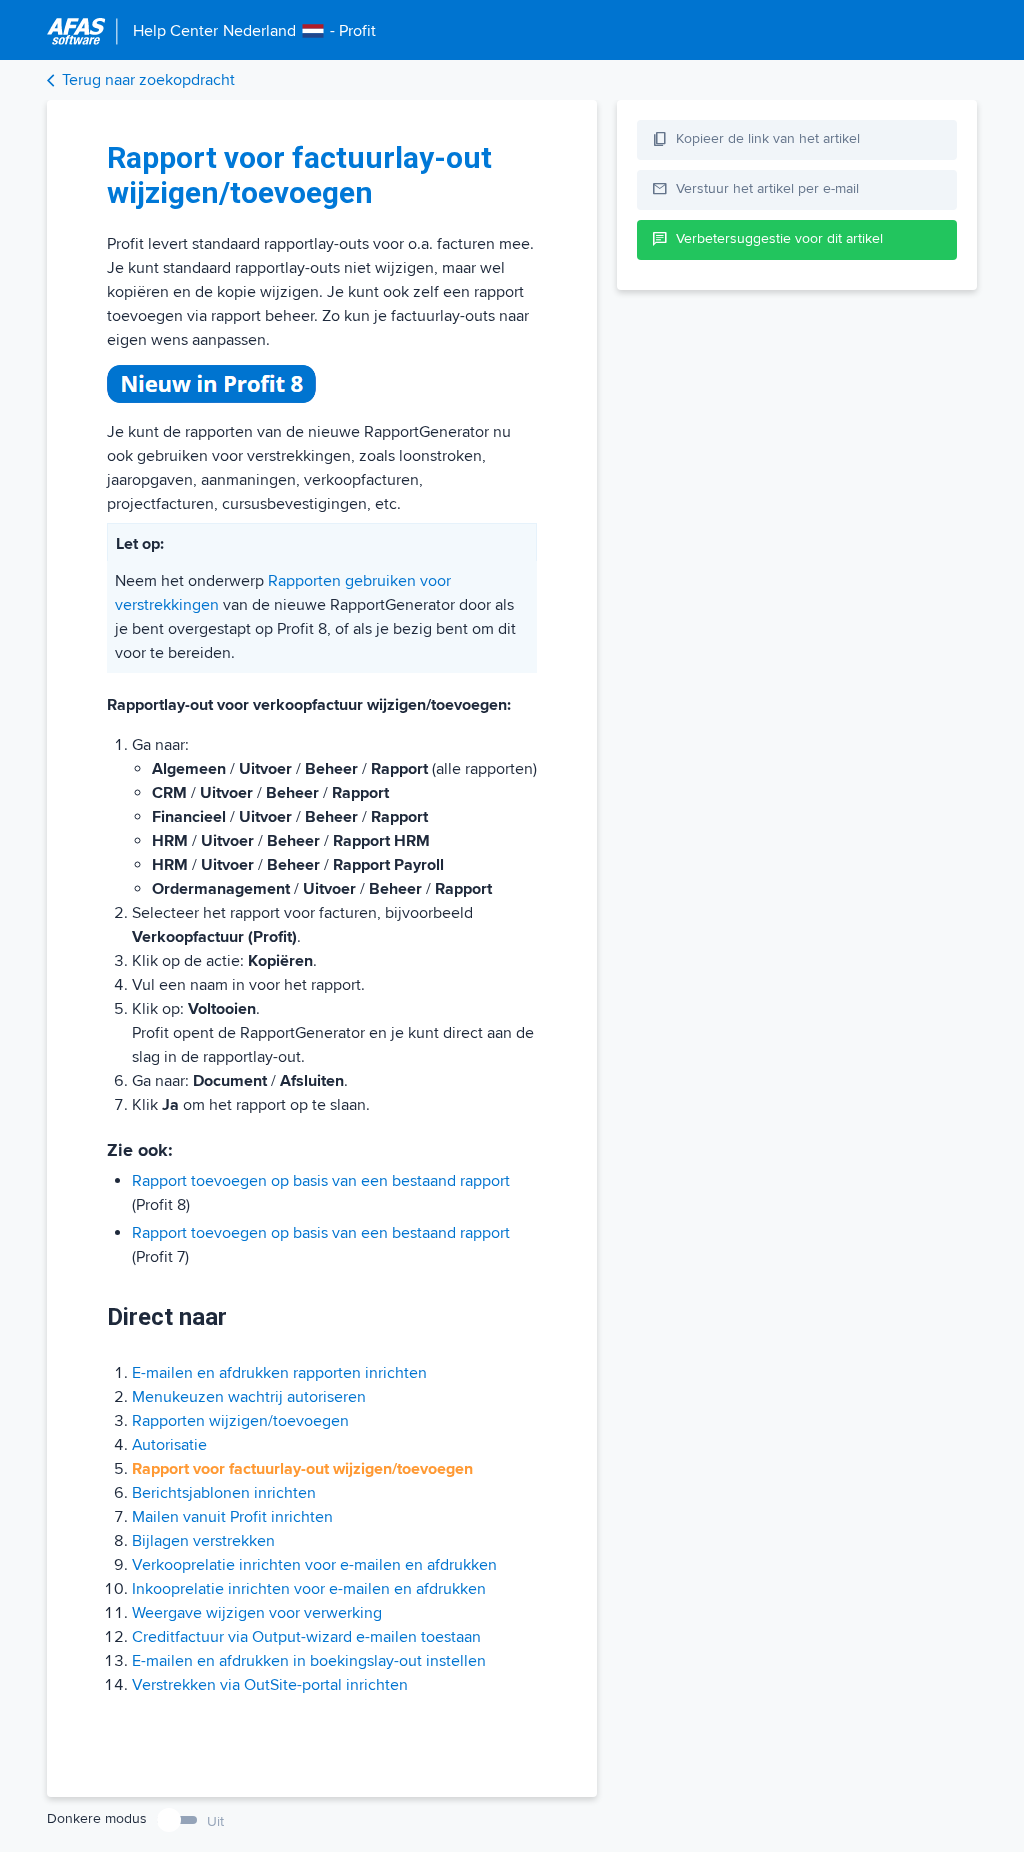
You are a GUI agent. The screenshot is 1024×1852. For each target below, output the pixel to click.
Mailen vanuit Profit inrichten (232, 1517)
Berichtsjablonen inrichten (224, 1493)
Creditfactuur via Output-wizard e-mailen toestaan (306, 1637)
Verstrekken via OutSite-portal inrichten (270, 1685)
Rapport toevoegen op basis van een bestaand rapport (321, 1181)
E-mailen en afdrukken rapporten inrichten (279, 1373)
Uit (215, 1821)
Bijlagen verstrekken (203, 1541)
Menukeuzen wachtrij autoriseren (249, 1397)
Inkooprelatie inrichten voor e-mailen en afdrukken (309, 1589)
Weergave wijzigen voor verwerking (257, 1613)
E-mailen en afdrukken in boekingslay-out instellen (309, 1661)
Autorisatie (169, 1445)
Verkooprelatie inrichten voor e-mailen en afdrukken (314, 1565)
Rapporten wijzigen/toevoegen (240, 1421)
